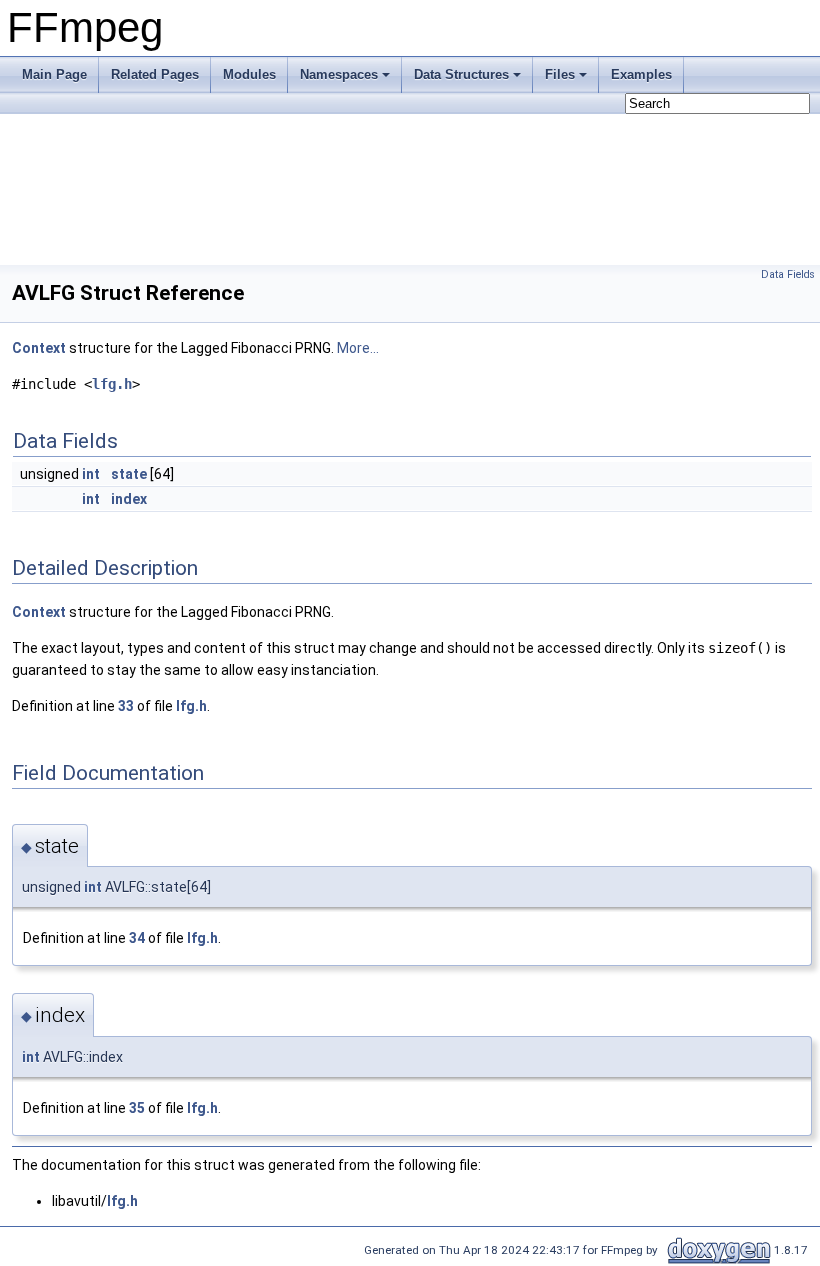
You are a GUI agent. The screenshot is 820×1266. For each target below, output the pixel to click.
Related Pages (155, 74)
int (91, 474)
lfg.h (112, 384)
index (129, 499)
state (129, 474)
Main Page (54, 74)
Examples (641, 74)
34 (137, 938)
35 (137, 1108)
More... (358, 348)
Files (560, 74)
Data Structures (461, 74)
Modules (249, 74)
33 (126, 706)
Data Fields (788, 274)
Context (39, 348)
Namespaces (339, 74)
